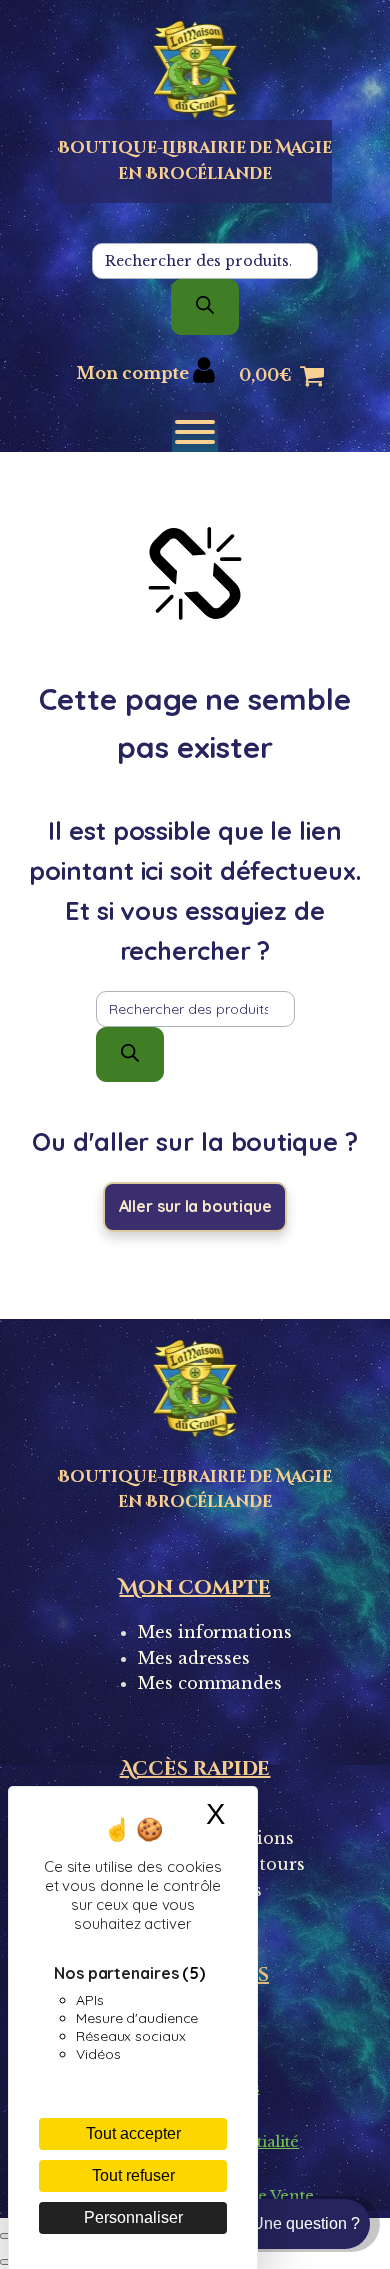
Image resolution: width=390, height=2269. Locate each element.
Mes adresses (194, 1658)
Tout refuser (133, 2175)
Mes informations (214, 1632)
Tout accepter (133, 2133)
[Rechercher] (205, 306)
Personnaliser (133, 2217)
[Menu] (195, 432)
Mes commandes (210, 1683)
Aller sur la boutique (195, 1206)
